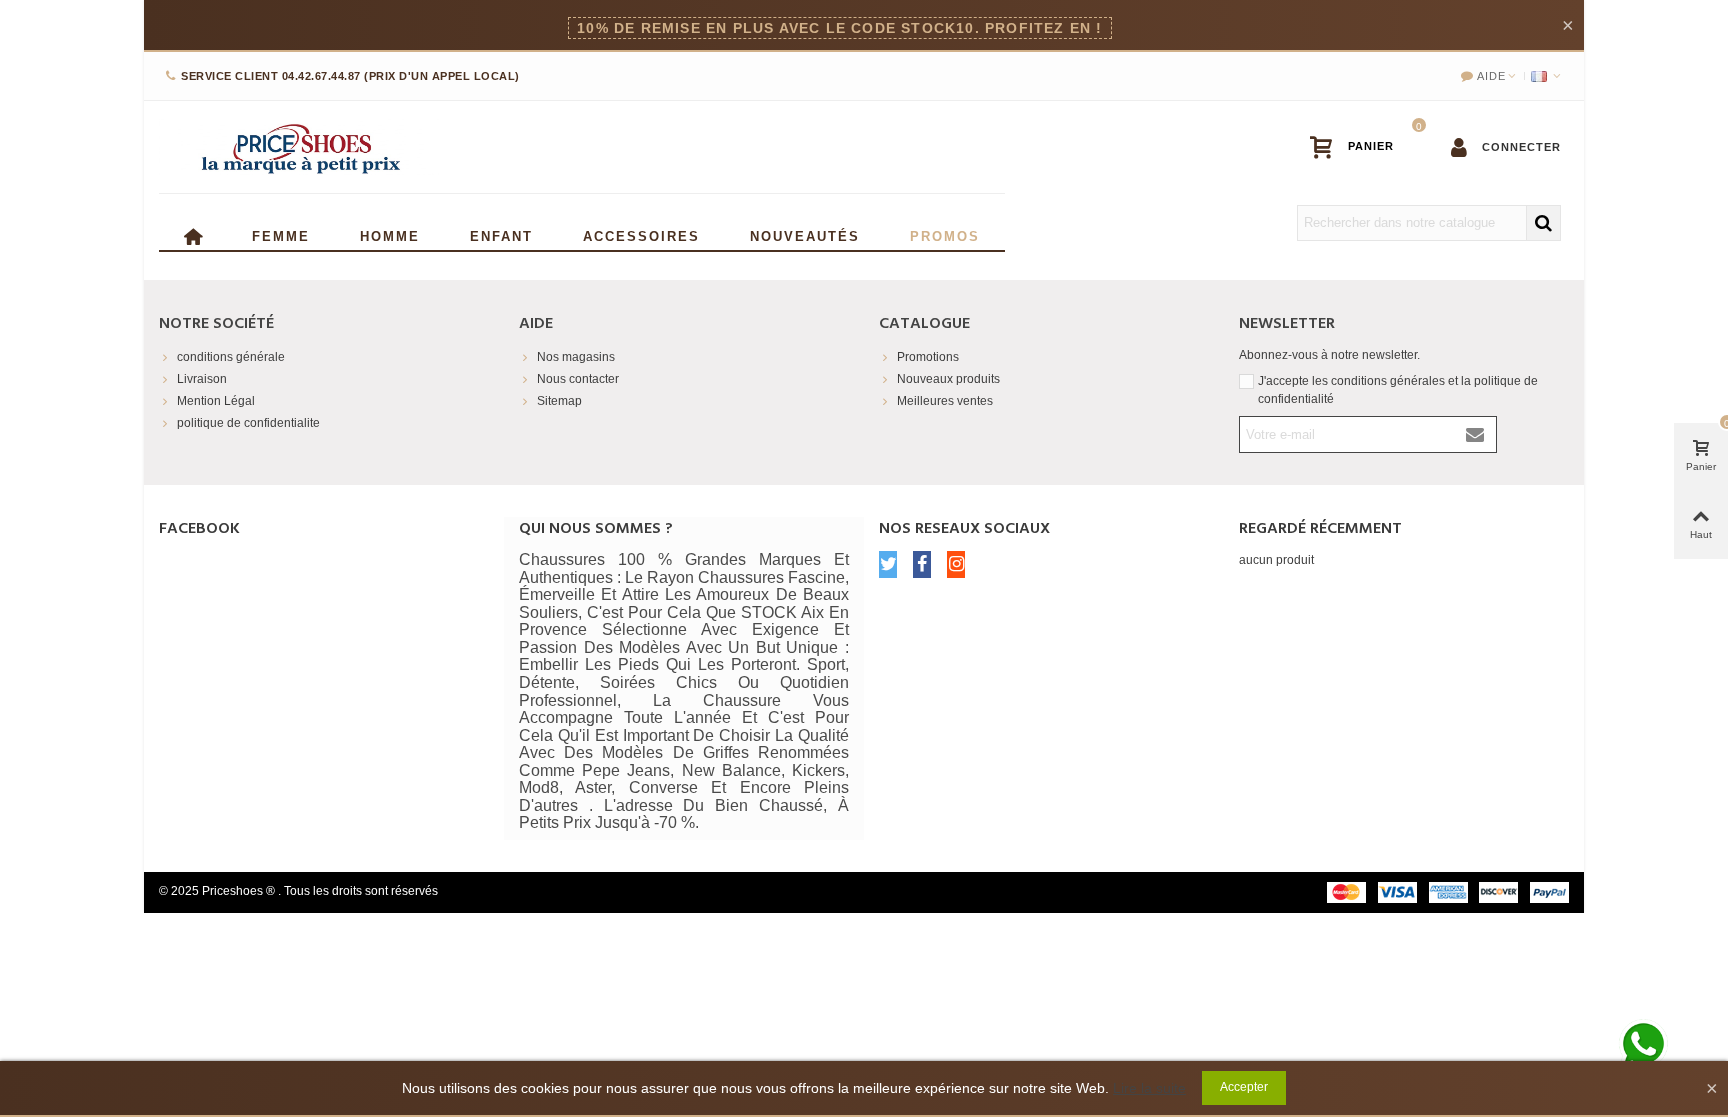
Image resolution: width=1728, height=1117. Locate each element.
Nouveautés (805, 234)
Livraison (202, 379)
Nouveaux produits (948, 379)
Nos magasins (576, 357)
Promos (945, 234)
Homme (390, 234)
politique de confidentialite (248, 423)
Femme (281, 234)
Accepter (1244, 1087)
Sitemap (559, 401)
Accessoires (641, 234)
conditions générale (231, 357)
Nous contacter (578, 379)
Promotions (928, 357)
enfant (501, 234)
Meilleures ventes (945, 401)
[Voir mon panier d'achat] (1361, 147)
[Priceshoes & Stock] (299, 147)
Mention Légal (216, 401)
